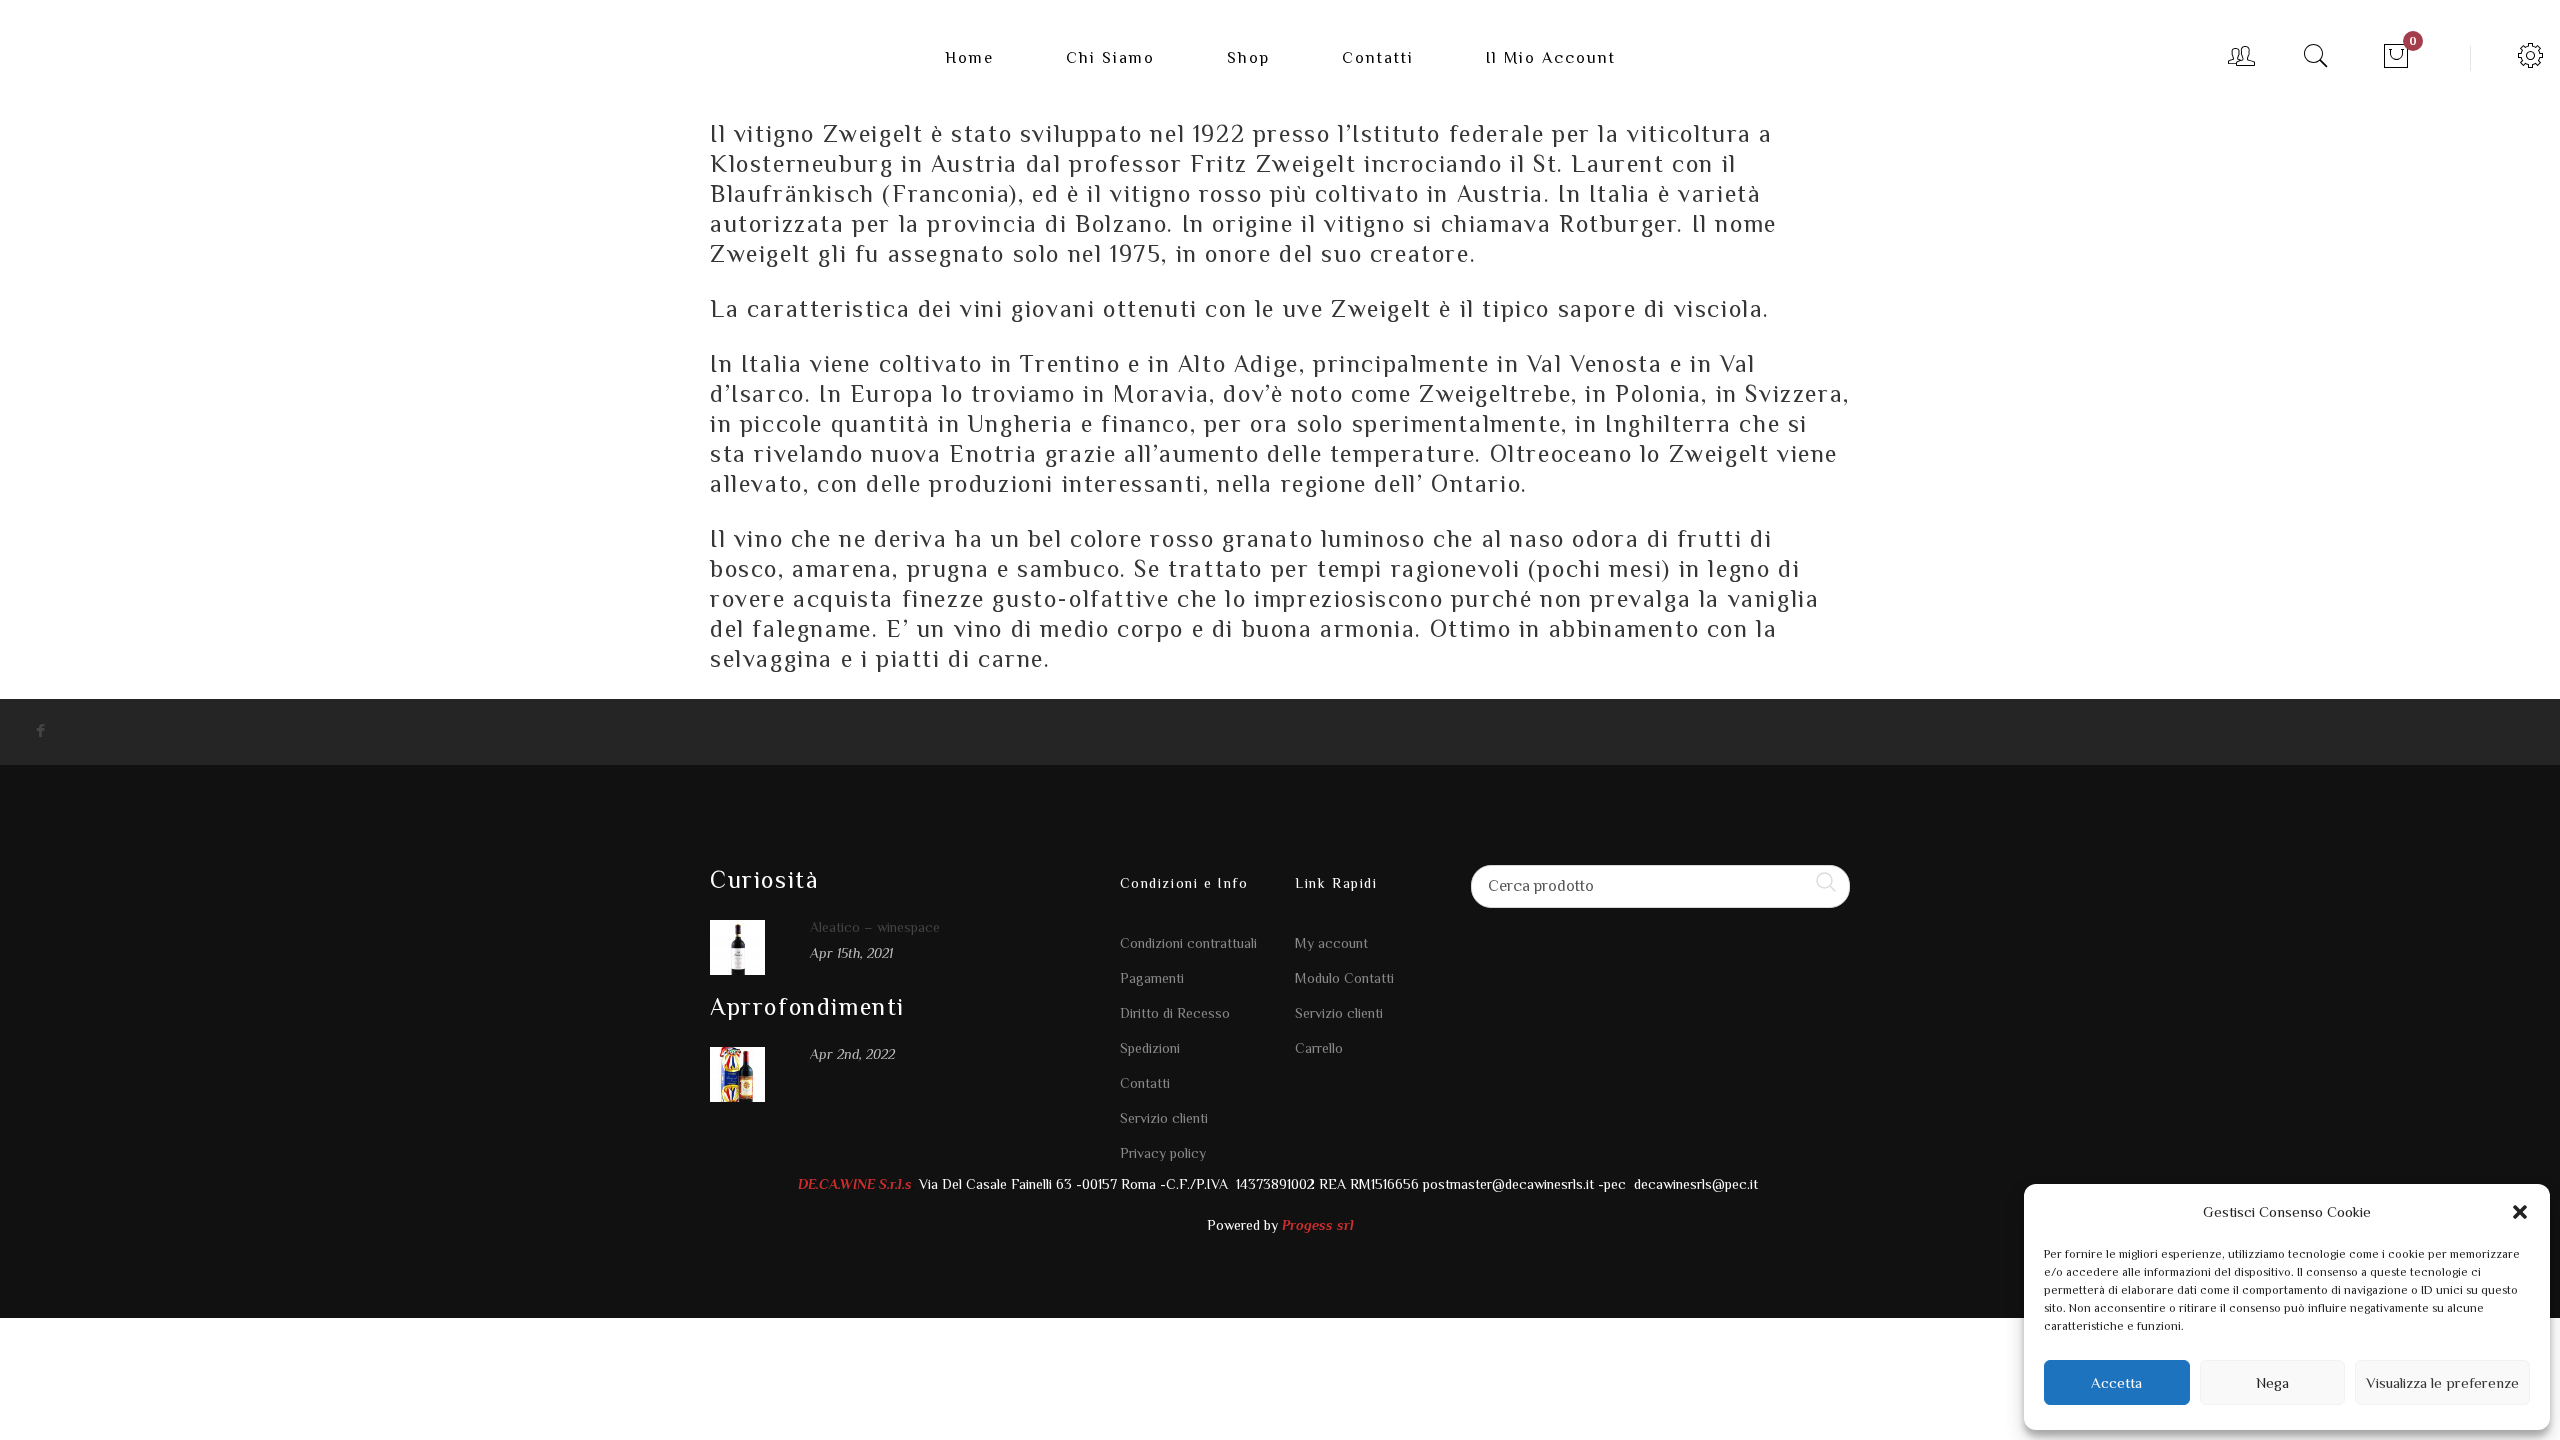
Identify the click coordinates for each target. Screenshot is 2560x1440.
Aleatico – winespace (875, 927)
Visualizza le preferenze (2442, 1382)
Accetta (2116, 1382)
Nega (2272, 1382)
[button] (2520, 1212)
